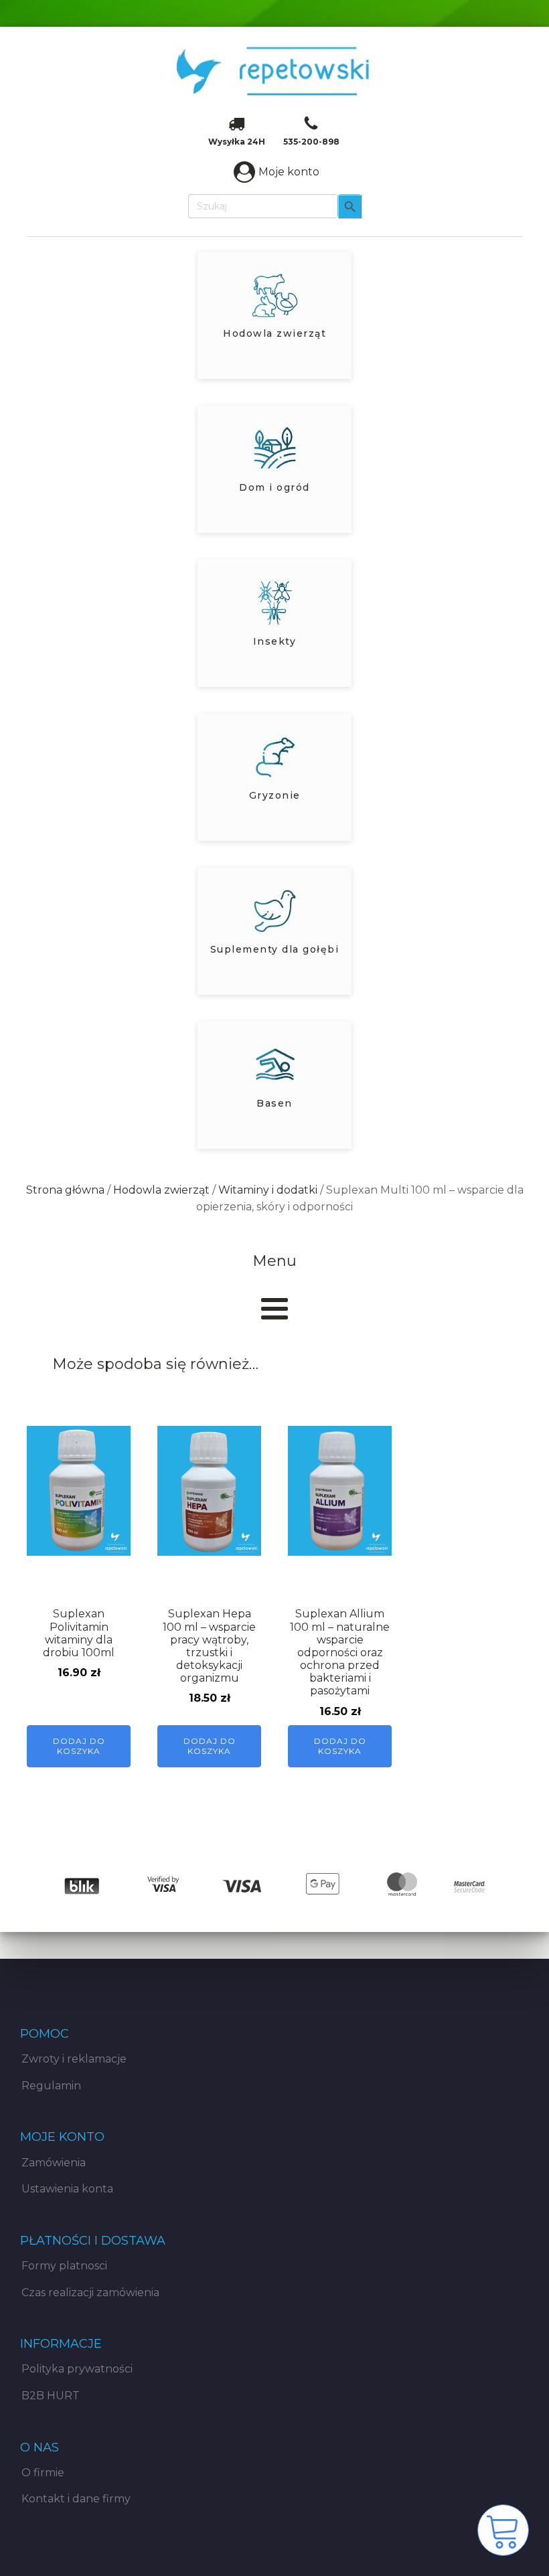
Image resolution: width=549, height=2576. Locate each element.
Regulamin (51, 2086)
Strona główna (65, 1190)
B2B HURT (51, 2396)
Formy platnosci (64, 2266)
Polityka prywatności (77, 2369)
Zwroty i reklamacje (74, 2059)
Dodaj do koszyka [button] (79, 1746)
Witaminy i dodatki (268, 1190)
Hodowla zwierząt (161, 1190)
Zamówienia (54, 2163)
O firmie (43, 2473)
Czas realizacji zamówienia (90, 2292)
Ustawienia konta (67, 2189)
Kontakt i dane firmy (76, 2499)
